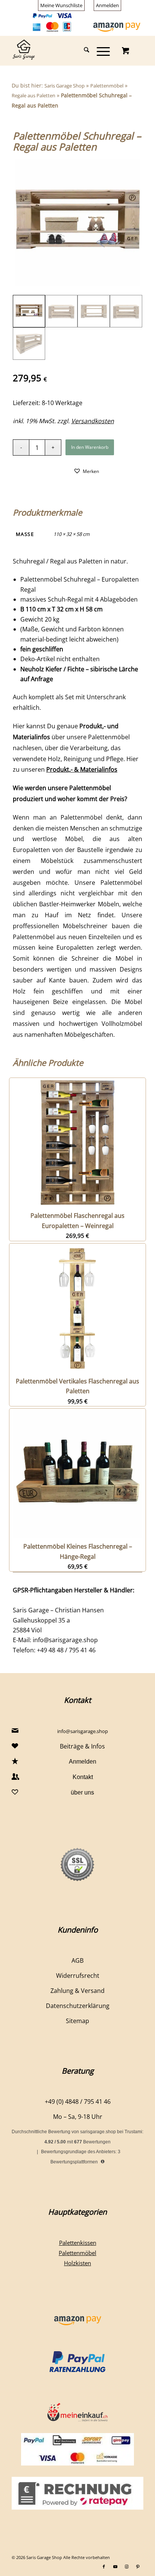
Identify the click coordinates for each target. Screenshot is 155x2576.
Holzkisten (77, 2263)
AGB (77, 1960)
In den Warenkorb (90, 447)
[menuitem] (62, 5)
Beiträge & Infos (82, 1746)
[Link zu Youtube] (115, 2567)
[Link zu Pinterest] (138, 2567)
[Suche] (83, 51)
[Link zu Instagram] (126, 2567)
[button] (86, 471)
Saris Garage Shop (65, 86)
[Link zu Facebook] (104, 2567)
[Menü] (100, 51)
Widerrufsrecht (78, 1976)
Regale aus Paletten (33, 95)
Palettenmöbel (107, 86)
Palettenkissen (78, 2243)
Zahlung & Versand (77, 1991)
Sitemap (77, 2021)
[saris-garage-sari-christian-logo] (64, 51)
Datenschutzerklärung (78, 2006)
